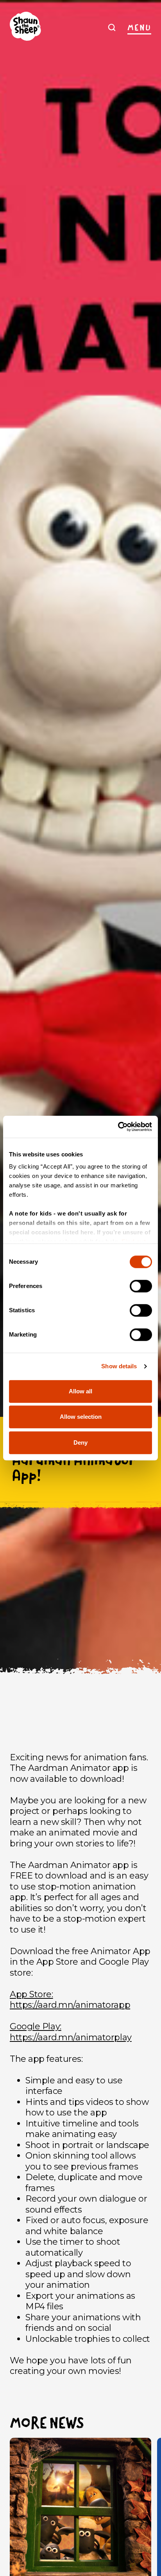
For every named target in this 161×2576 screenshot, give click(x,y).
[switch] (141, 1286)
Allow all (80, 1391)
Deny (80, 1442)
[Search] (112, 27)
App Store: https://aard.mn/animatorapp (70, 2000)
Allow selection (81, 1417)
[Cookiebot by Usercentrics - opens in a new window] (118, 1127)
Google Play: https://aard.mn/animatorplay (71, 2032)
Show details (119, 1366)
